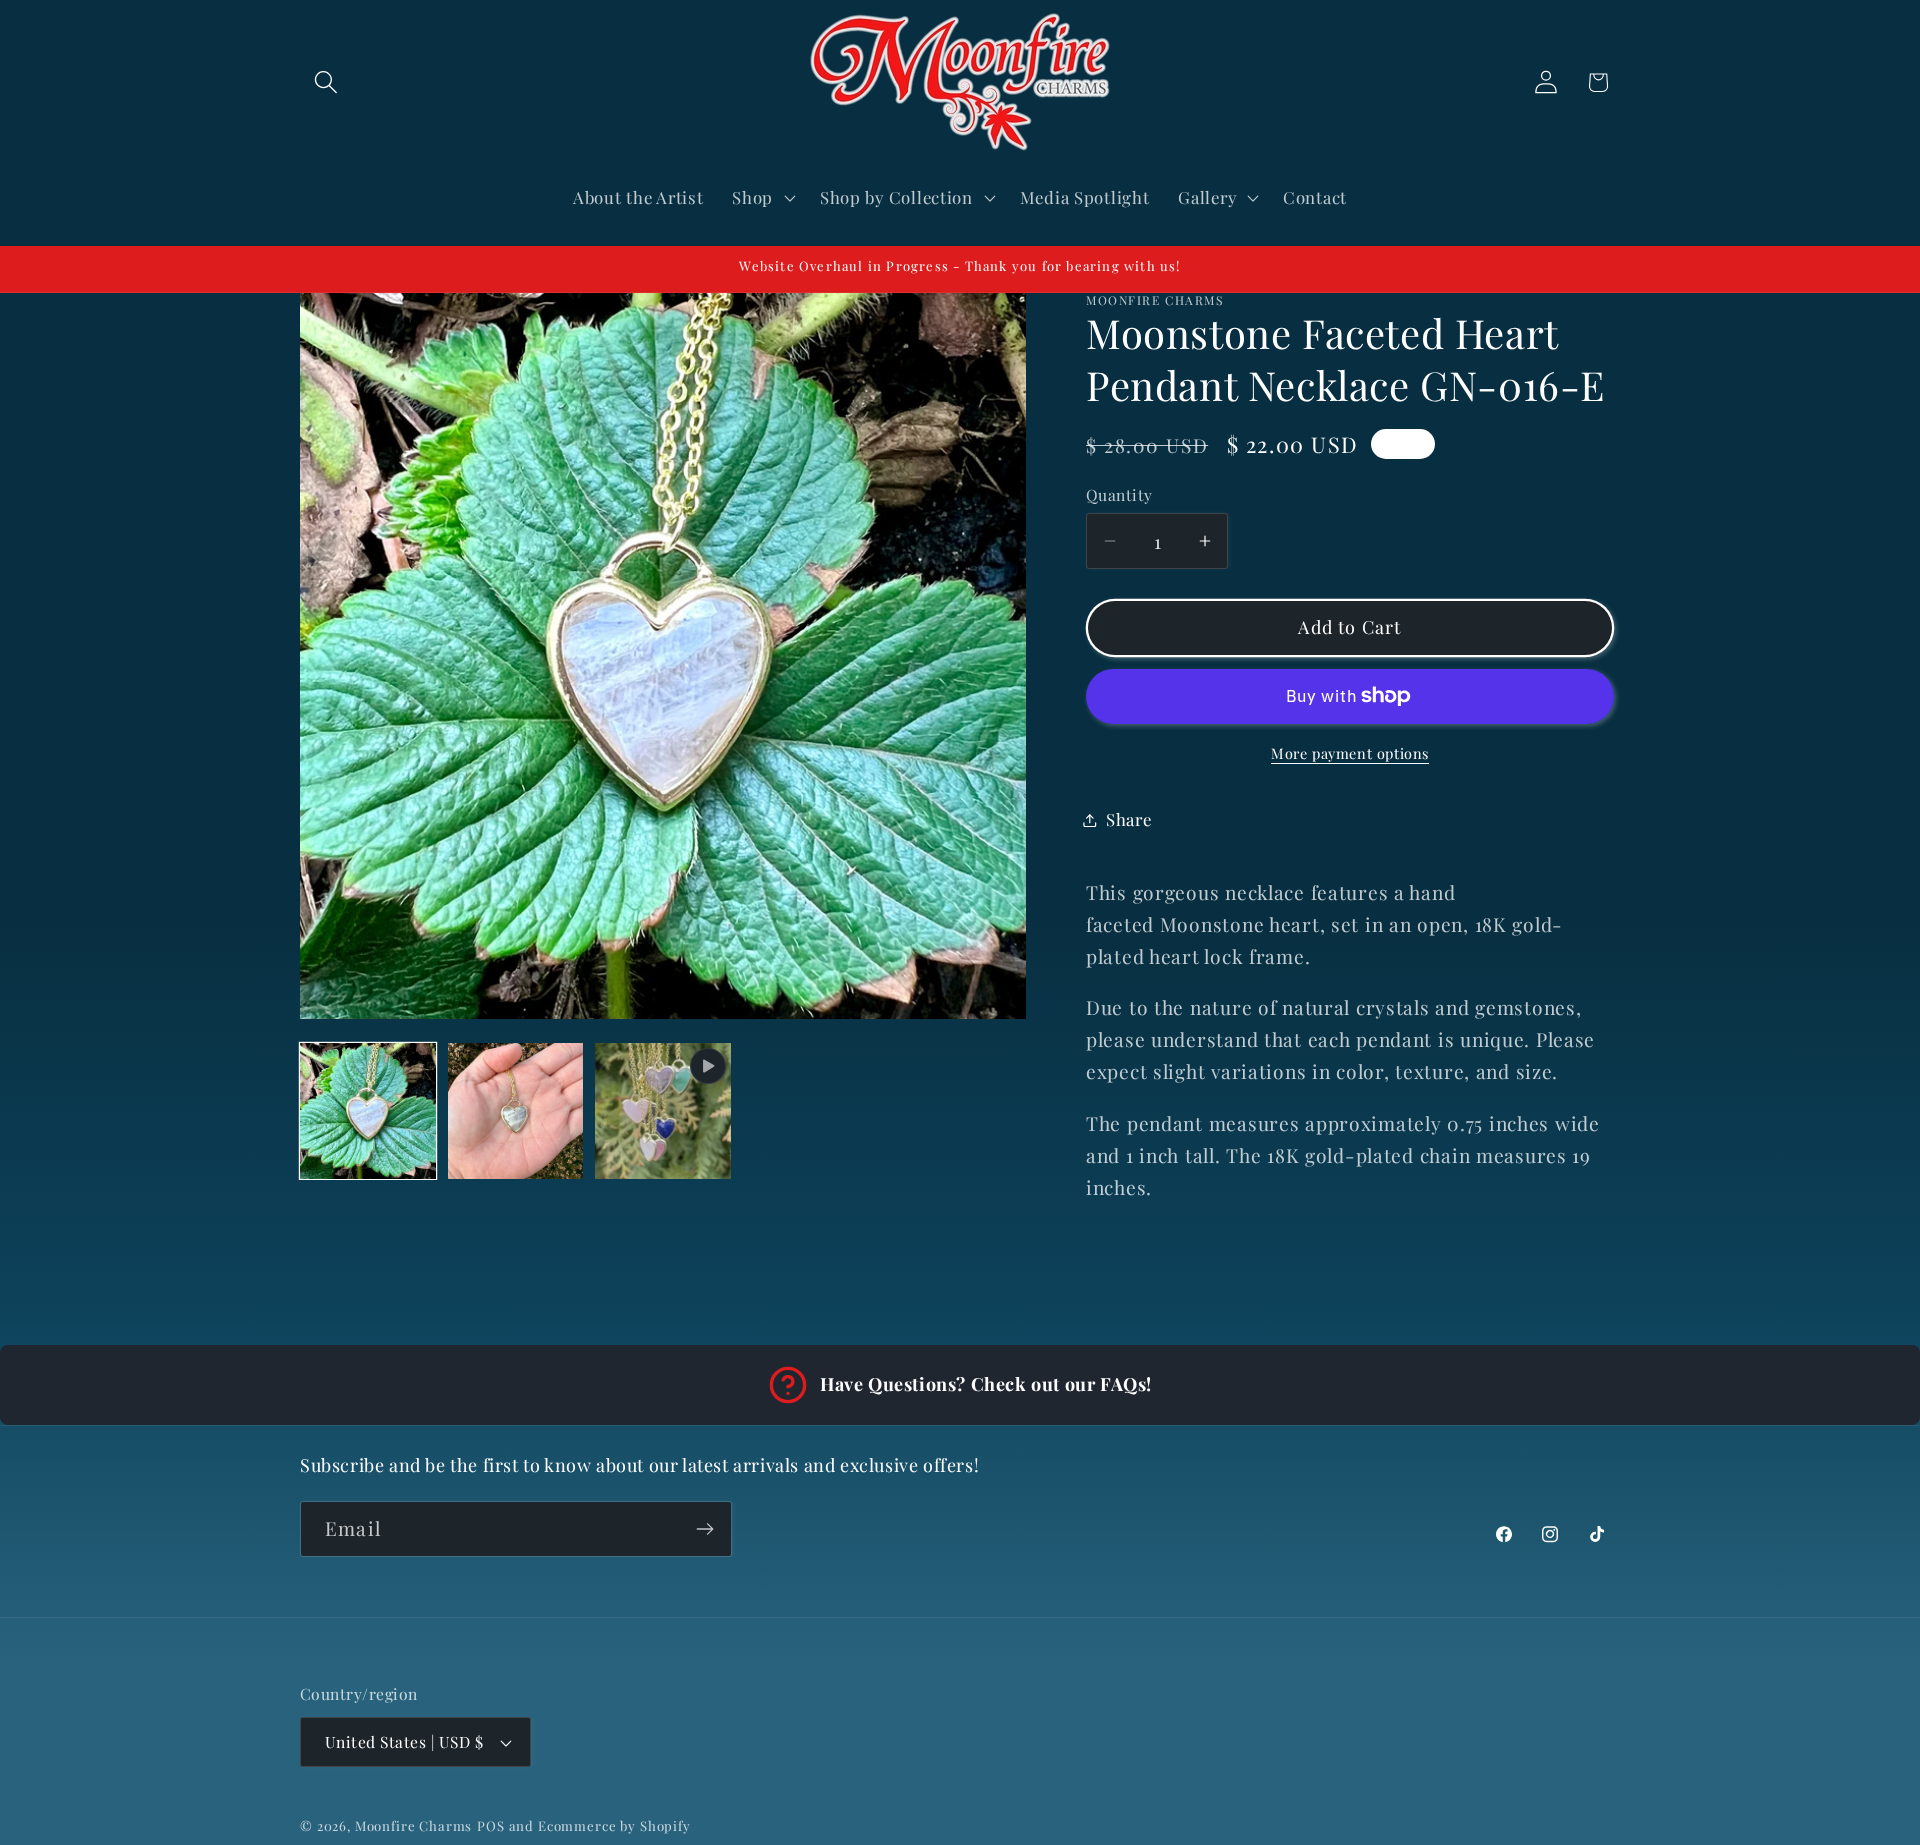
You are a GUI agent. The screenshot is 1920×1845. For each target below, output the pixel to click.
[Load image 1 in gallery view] (368, 1111)
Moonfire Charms (414, 1825)
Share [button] (1129, 819)
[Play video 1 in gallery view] (663, 1111)
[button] (326, 82)
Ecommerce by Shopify (614, 1825)
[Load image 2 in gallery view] (516, 1111)
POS (491, 1825)
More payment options (1350, 753)
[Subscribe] (704, 1529)
